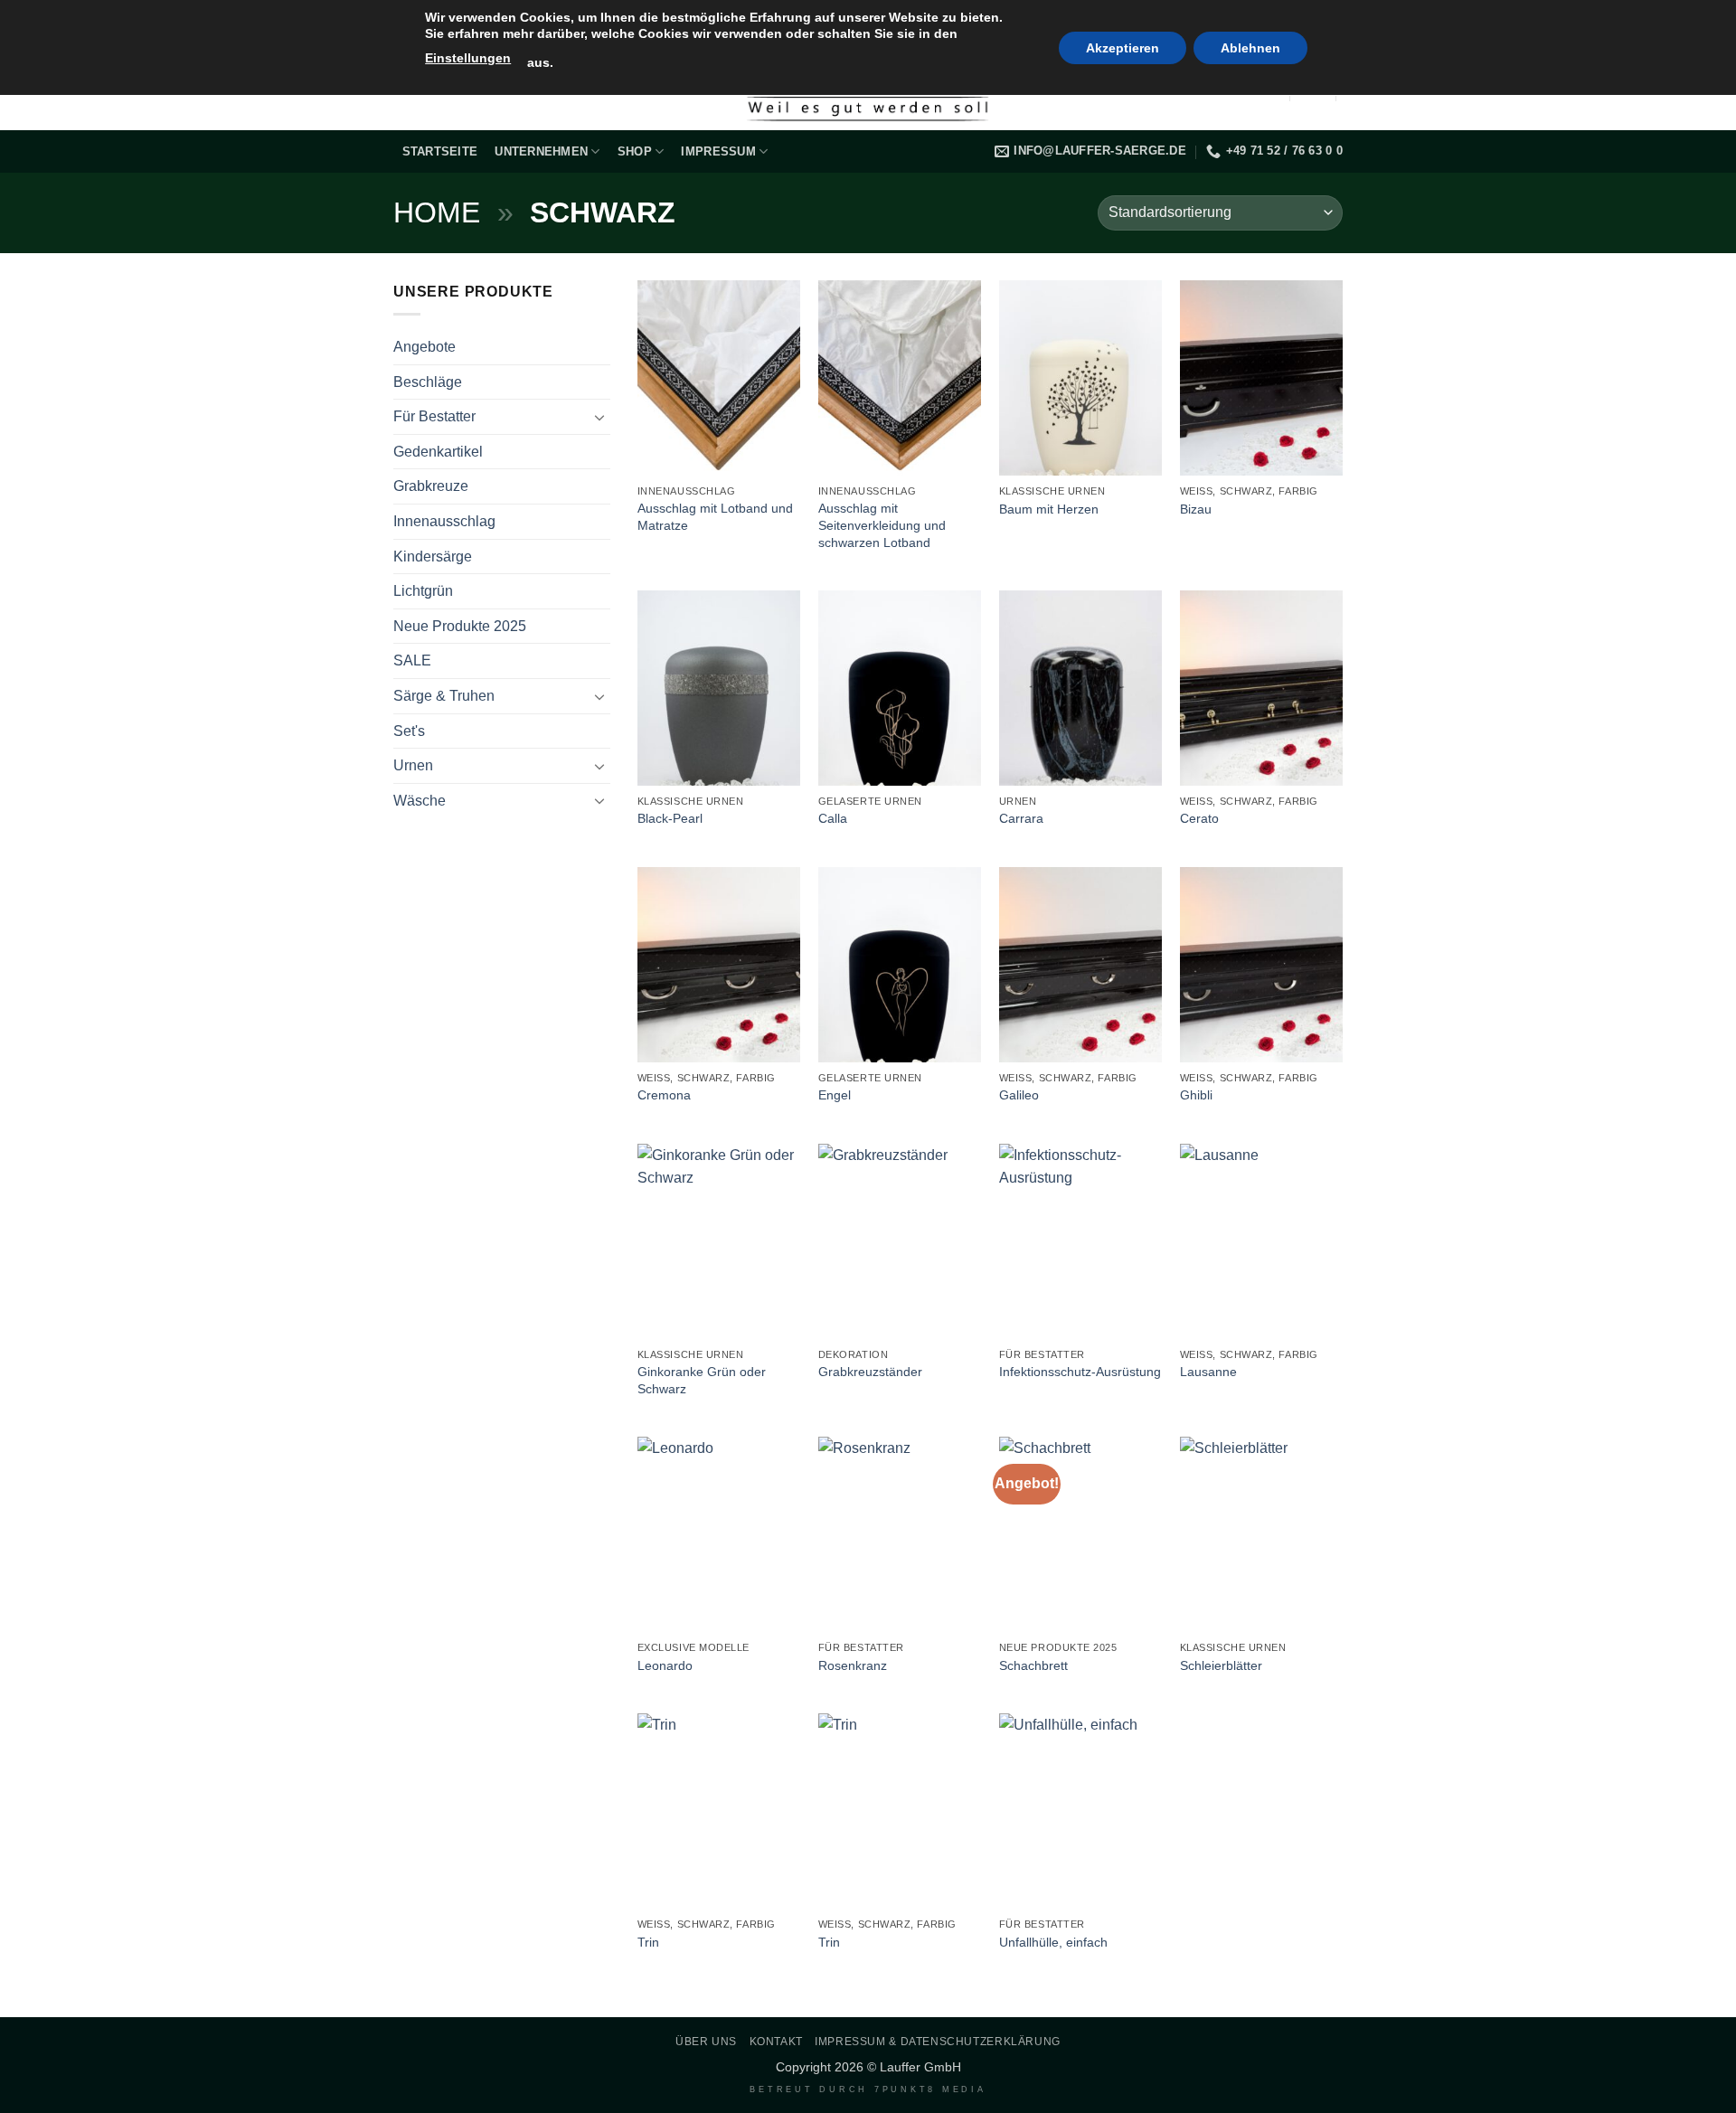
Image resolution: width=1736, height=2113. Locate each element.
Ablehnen (1250, 48)
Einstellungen (468, 58)
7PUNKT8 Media (930, 2089)
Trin (648, 1942)
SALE (412, 660)
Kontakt (776, 2042)
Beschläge (428, 382)
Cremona (664, 1095)
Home (437, 212)
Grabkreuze (431, 486)
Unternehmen (541, 151)
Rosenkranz (853, 1665)
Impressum (718, 151)
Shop (635, 151)
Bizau (1196, 509)
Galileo (1019, 1095)
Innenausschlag (444, 521)
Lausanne (1208, 1372)
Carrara (1021, 818)
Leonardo (665, 1665)
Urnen (413, 765)
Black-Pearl (670, 818)
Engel (835, 1095)
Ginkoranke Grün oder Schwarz (702, 1380)
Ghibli (1196, 1095)
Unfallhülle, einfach (1053, 1942)
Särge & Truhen (444, 696)
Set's (409, 731)
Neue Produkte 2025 (460, 626)
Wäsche (420, 801)
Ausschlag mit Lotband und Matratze (715, 517)
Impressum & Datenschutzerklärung (938, 2042)
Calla (833, 818)
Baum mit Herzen (1049, 509)
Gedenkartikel (438, 452)
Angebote (425, 347)
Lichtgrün (423, 591)
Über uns (706, 2042)
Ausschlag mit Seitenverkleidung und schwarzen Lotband (882, 525)
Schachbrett (1033, 1665)
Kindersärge (433, 557)
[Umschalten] (599, 417)
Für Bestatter (434, 416)
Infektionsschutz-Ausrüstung (1080, 1372)
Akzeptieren (1123, 48)
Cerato (1199, 818)
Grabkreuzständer (870, 1372)
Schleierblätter (1221, 1665)
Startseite (440, 151)
